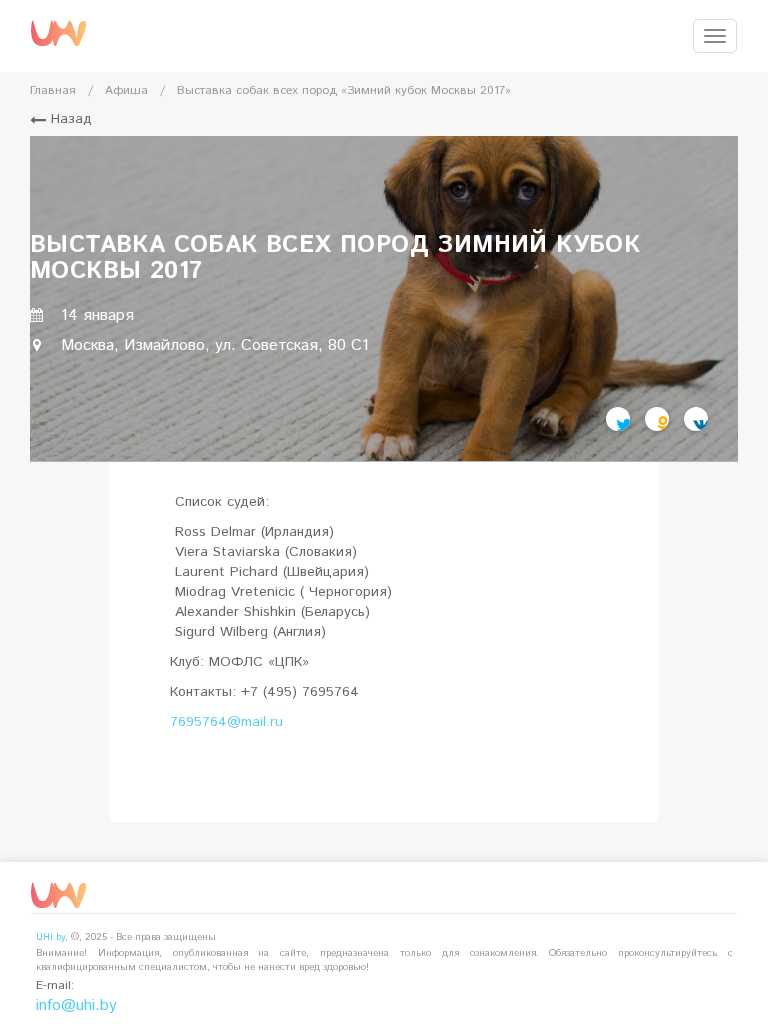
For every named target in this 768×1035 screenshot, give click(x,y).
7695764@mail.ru (226, 722)
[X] (618, 419)
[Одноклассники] (657, 419)
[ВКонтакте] (696, 419)
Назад (69, 119)
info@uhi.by (76, 1005)
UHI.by (50, 937)
